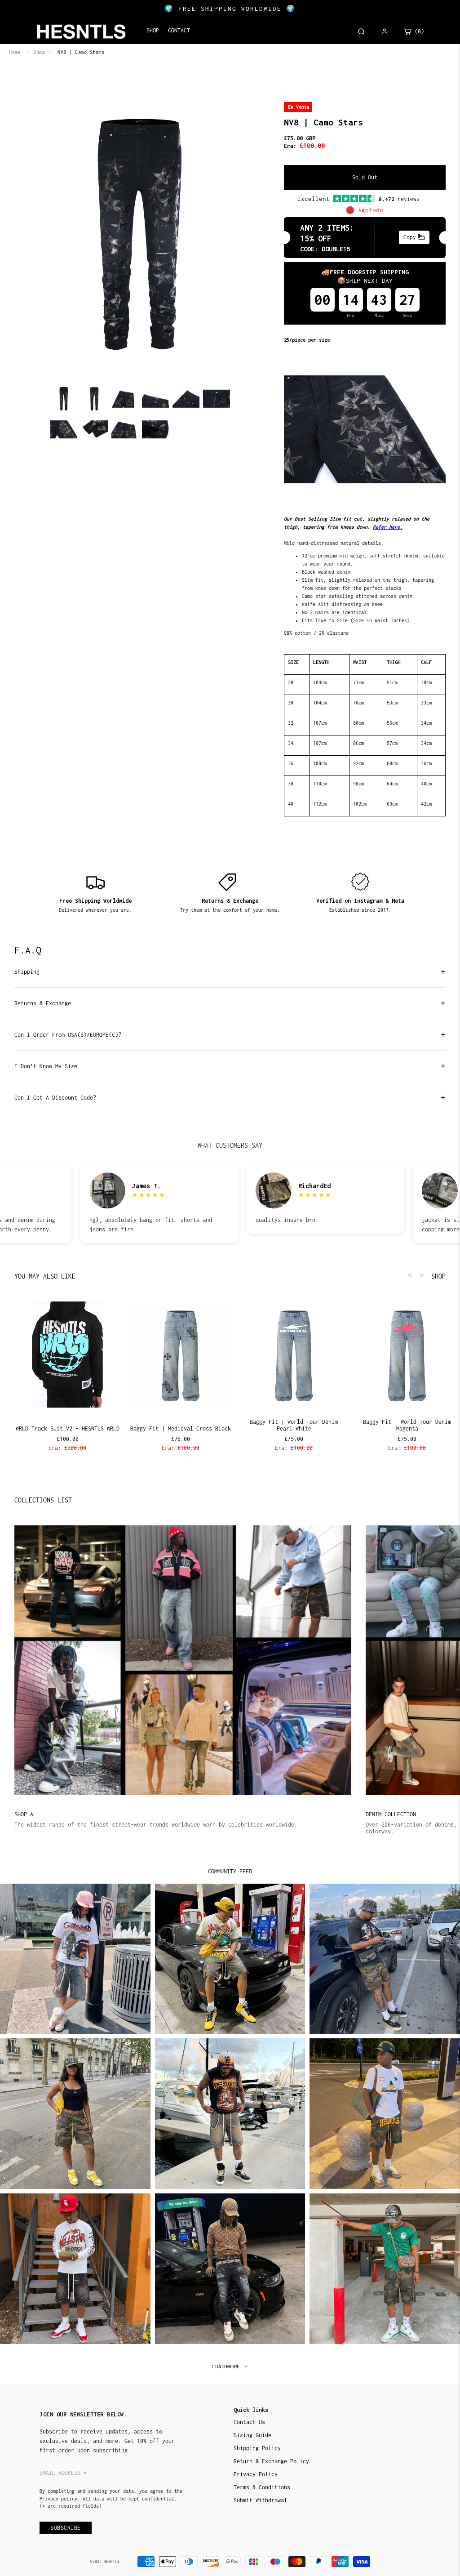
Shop (39, 52)
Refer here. (388, 527)
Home (15, 52)
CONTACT (179, 30)
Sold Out (365, 177)
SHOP (438, 1276)
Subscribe (66, 2528)
